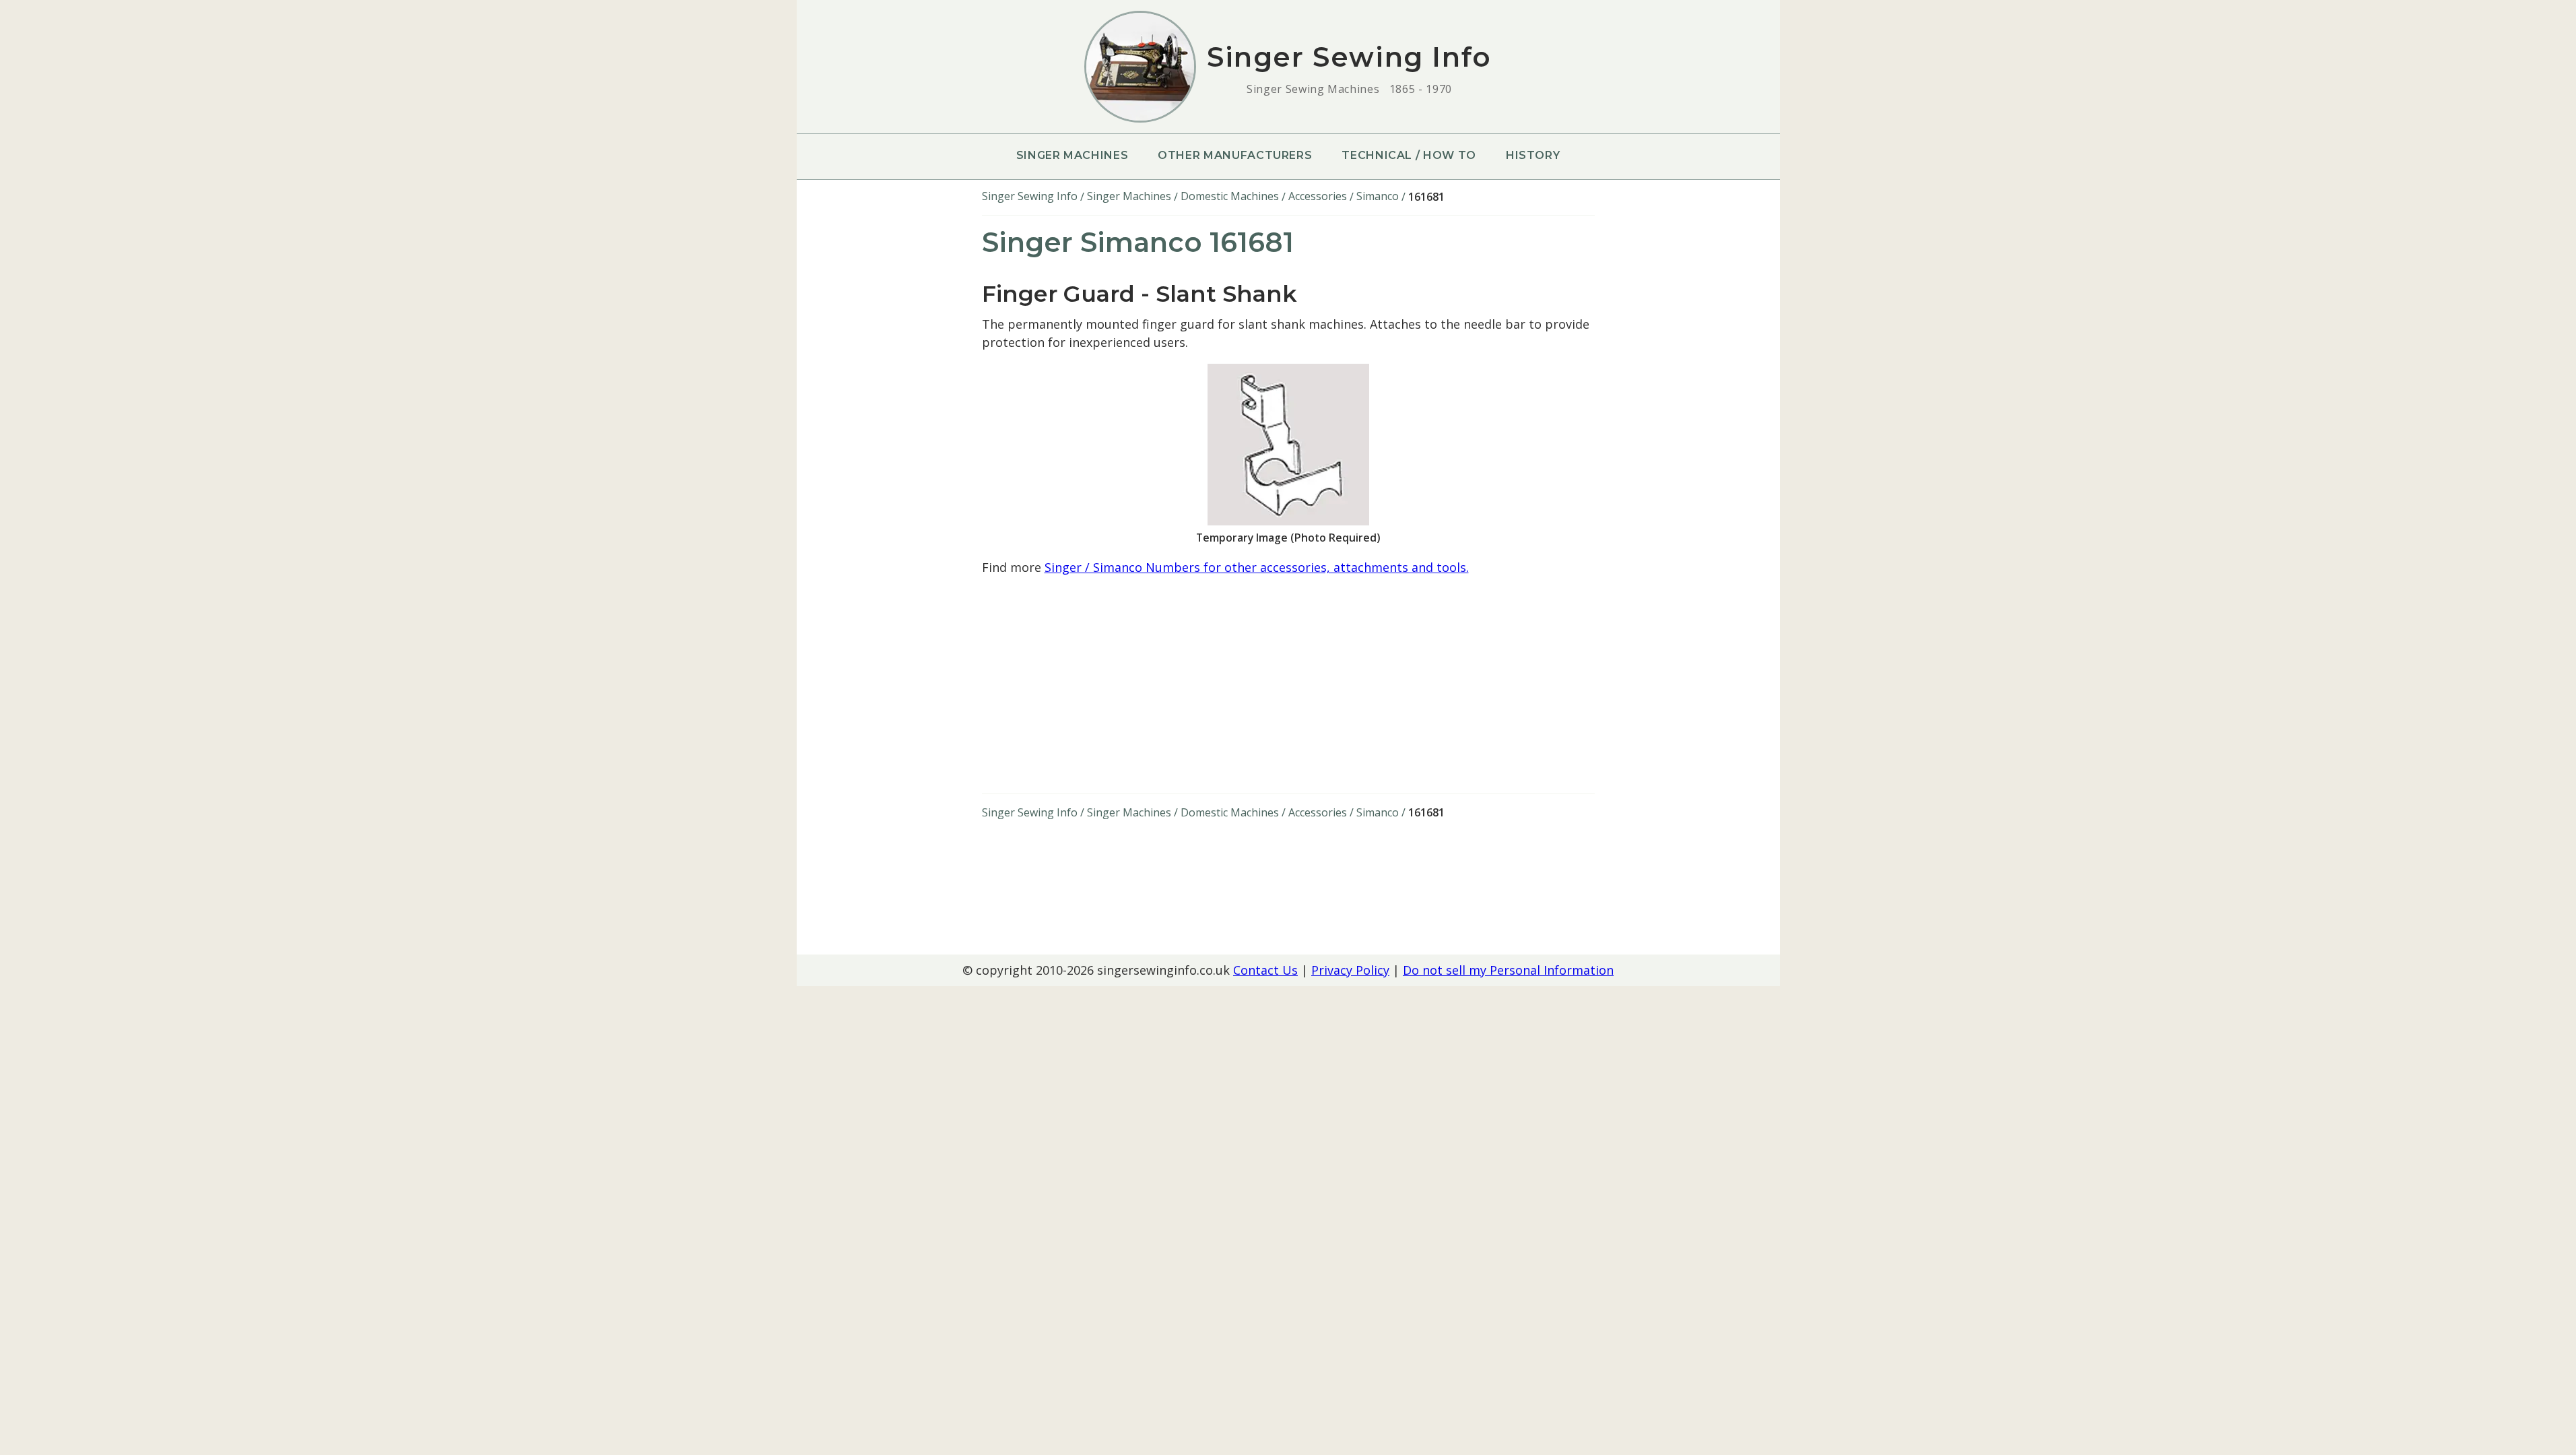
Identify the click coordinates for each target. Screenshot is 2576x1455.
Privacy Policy (1350, 970)
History (1533, 155)
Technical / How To (1409, 155)
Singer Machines (1072, 155)
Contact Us (1265, 970)
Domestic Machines (1230, 196)
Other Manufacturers (1235, 155)
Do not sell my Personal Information (1508, 970)
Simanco (1378, 196)
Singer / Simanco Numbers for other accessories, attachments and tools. (1257, 567)
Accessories (1318, 196)
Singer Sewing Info (1030, 196)
